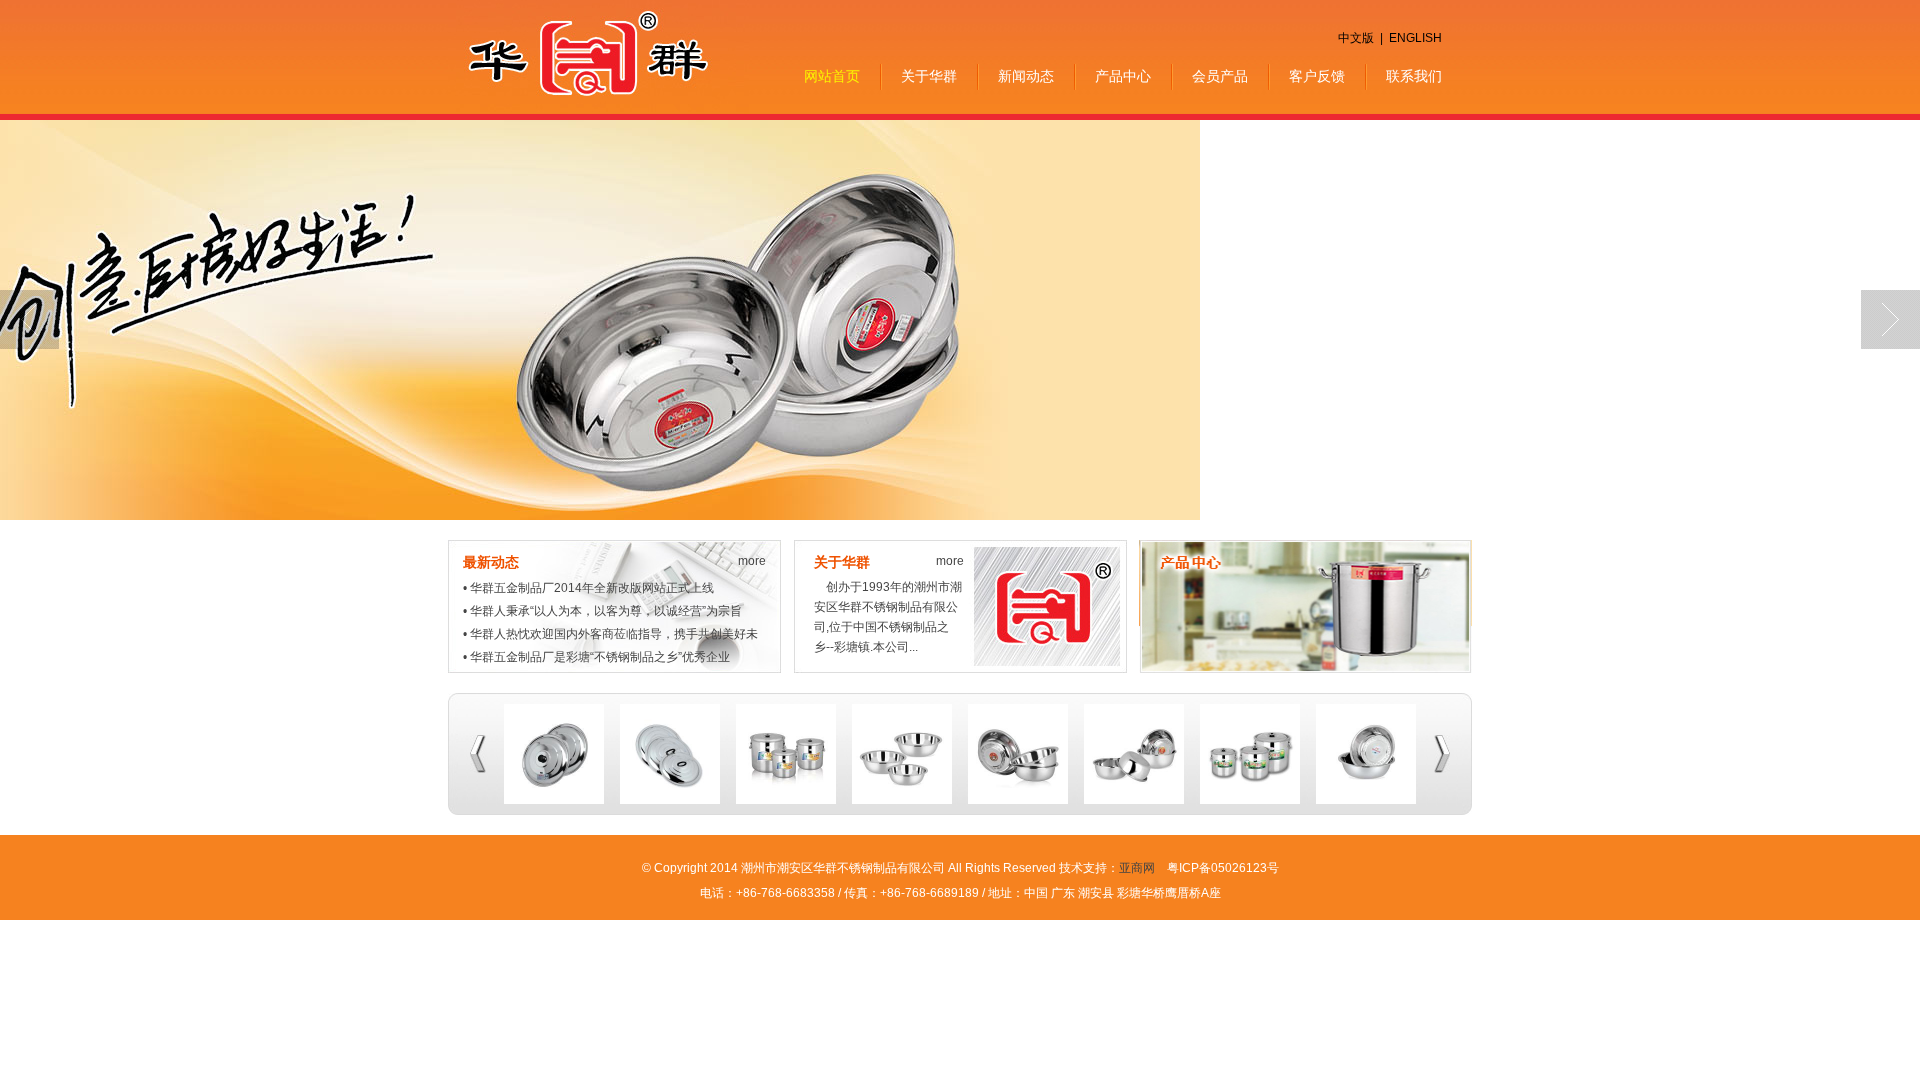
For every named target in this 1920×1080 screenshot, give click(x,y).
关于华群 (929, 76)
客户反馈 (1317, 76)
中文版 (1356, 38)
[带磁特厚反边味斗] (1134, 800)
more (752, 561)
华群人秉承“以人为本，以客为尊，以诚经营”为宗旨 (606, 611)
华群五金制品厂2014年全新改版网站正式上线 (592, 588)
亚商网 (1137, 868)
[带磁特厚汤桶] (1250, 800)
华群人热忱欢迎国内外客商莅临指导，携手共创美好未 (614, 634)
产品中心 (1123, 76)
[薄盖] (554, 800)
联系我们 (1414, 76)
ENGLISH (1415, 38)
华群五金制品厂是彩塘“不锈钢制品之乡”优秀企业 (600, 657)
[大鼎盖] (670, 800)
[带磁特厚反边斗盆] (902, 800)
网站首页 (832, 76)
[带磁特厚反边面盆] (1018, 800)
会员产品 (1220, 76)
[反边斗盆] (1366, 800)
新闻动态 (1026, 76)
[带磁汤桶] (786, 800)
